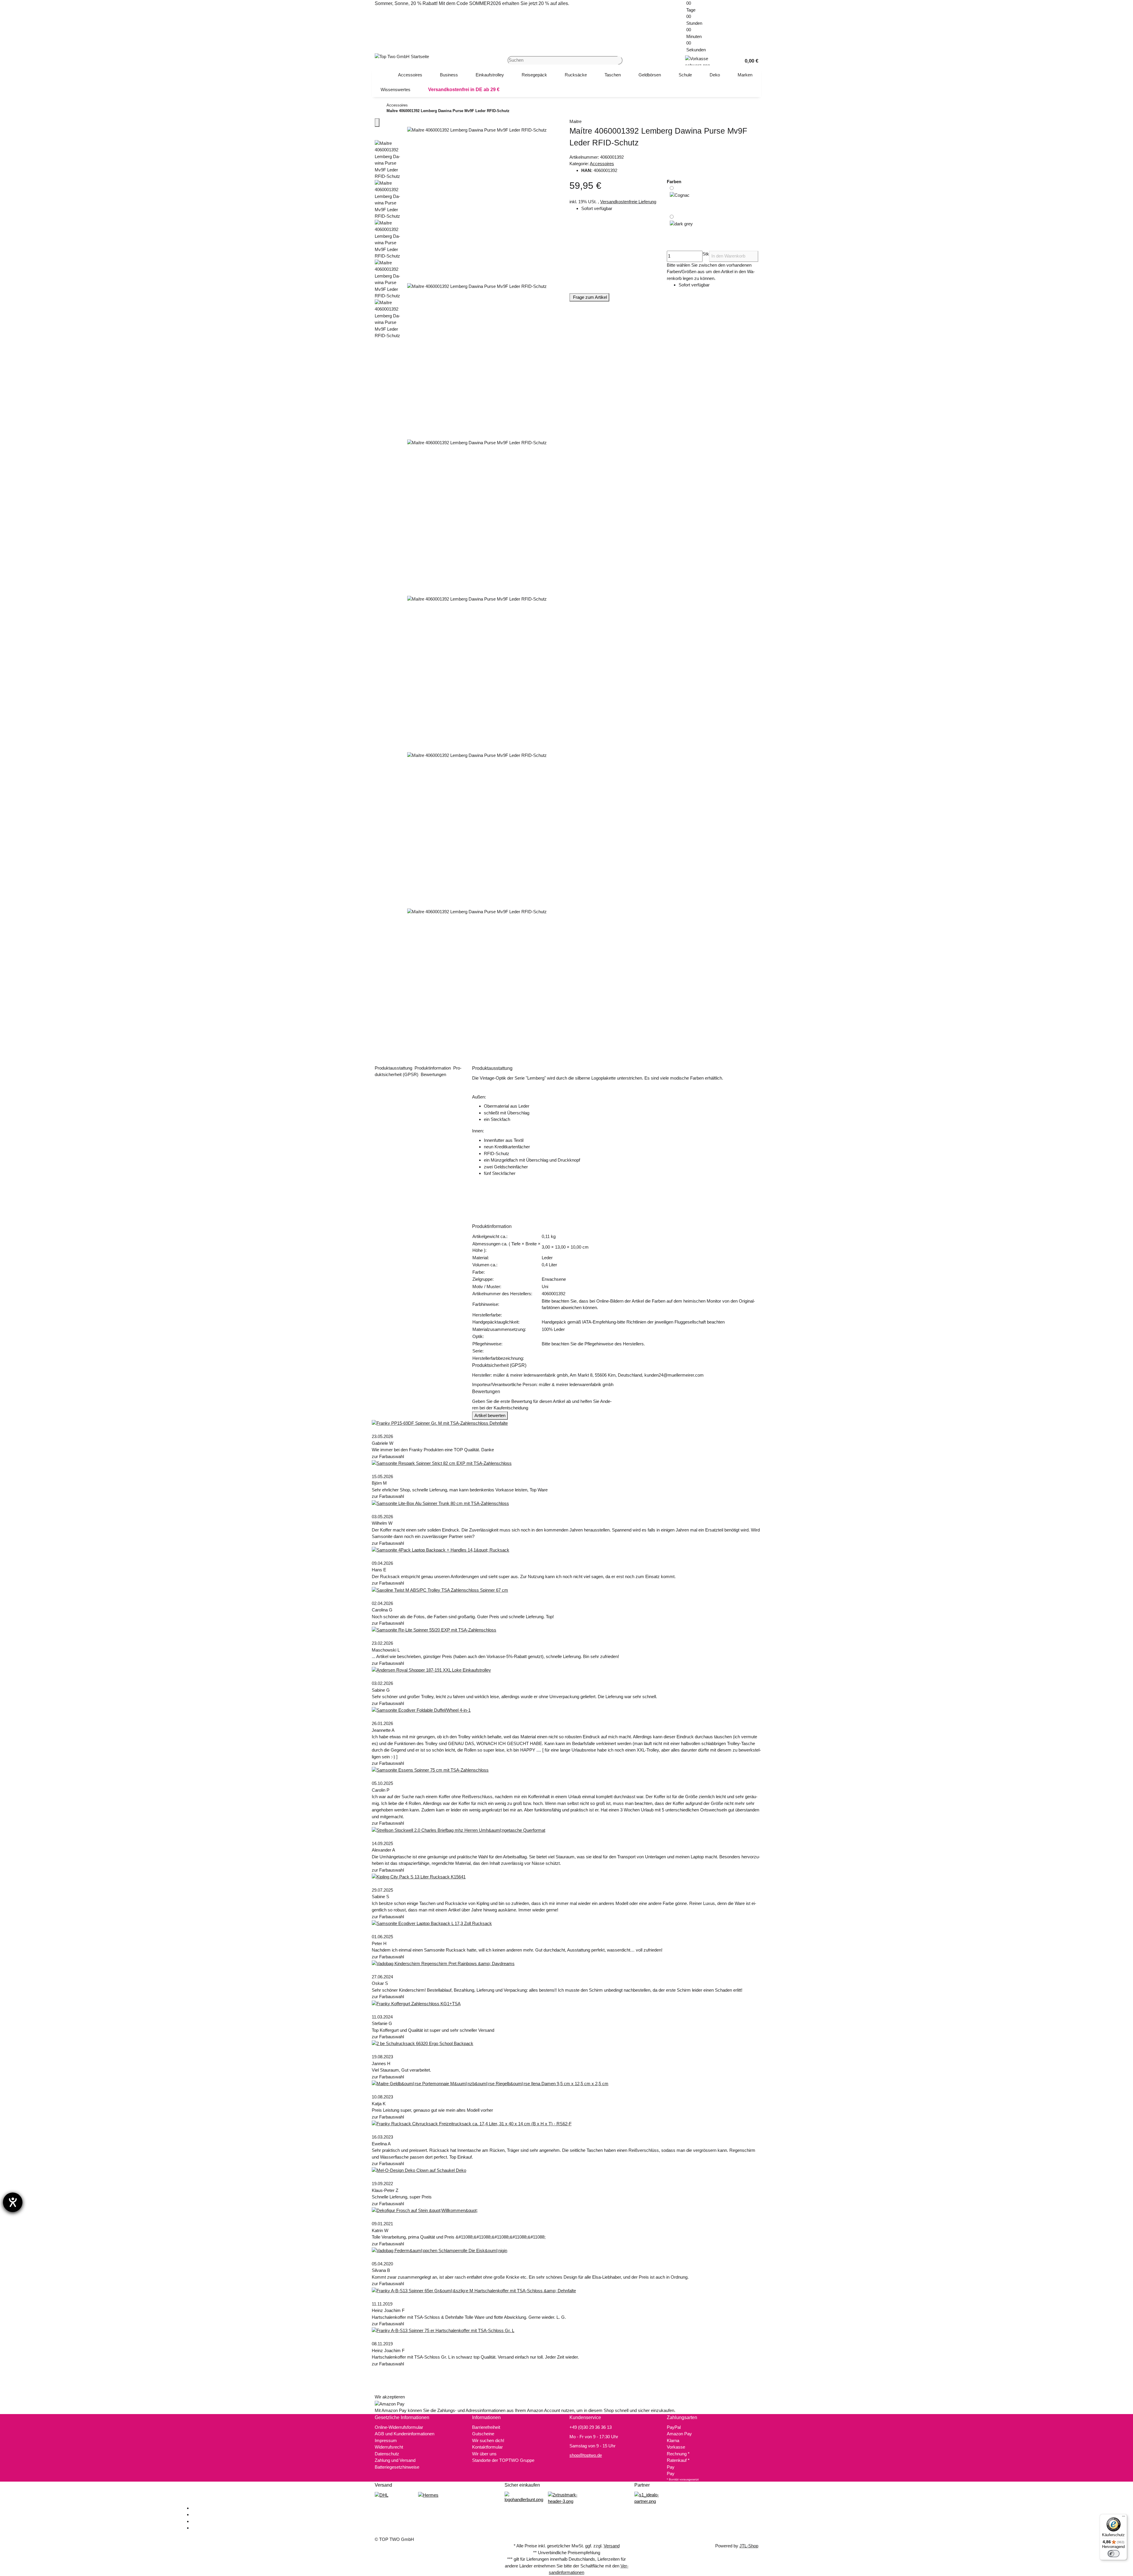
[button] (749, 60)
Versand (612, 2546)
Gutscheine (483, 2434)
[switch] (1114, 2554)
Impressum (386, 2440)
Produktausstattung (394, 1068)
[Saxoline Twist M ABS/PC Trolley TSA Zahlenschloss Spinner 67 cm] (440, 1590)
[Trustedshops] (567, 2498)
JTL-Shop (749, 2546)
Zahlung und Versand (395, 2460)
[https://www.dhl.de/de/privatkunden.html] (382, 2495)
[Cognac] (680, 199)
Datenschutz (387, 2454)
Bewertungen (434, 1074)
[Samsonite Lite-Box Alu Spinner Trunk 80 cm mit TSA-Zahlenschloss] (440, 1503)
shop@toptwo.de (586, 2455)
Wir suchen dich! (488, 2440)
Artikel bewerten (490, 1415)
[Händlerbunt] (524, 2497)
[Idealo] (653, 2498)
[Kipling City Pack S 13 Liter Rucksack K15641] (419, 1876)
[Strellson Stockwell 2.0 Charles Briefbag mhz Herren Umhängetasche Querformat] (459, 1830)
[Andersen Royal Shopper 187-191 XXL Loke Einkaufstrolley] (431, 1670)
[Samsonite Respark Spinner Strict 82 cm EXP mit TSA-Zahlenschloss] (442, 1463)
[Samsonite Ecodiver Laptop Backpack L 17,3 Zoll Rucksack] (432, 1923)
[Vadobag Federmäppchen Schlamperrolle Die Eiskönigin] (439, 2250)
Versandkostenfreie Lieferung (628, 202)
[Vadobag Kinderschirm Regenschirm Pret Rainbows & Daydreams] (443, 1963)
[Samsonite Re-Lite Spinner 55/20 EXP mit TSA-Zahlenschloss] (434, 1630)
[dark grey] (681, 229)
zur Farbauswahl (388, 1456)
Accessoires (602, 164)
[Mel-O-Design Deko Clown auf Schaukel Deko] (419, 2170)
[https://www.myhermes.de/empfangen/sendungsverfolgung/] (428, 2495)
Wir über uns (484, 2454)
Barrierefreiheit (486, 2427)
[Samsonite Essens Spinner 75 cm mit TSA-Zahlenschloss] (430, 1770)
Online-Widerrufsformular (399, 2427)
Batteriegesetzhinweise (397, 2467)
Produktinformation (433, 1068)
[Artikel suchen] (620, 60)
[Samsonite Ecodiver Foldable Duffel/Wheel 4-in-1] (421, 1710)
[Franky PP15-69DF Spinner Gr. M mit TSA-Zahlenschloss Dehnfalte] (440, 1423)
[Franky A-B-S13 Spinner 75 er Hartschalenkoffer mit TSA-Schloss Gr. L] (443, 2330)
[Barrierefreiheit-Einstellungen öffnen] (13, 2202)
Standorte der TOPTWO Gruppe (503, 2460)
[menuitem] (410, 75)
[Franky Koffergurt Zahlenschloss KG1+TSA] (416, 2003)
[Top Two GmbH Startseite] (402, 56)
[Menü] (1124, 2518)
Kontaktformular (487, 2447)
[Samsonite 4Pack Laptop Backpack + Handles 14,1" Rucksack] (441, 1550)
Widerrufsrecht (389, 2447)
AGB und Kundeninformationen (405, 2434)
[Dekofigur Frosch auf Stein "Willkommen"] (425, 2210)
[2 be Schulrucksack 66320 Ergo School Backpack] (423, 2043)
